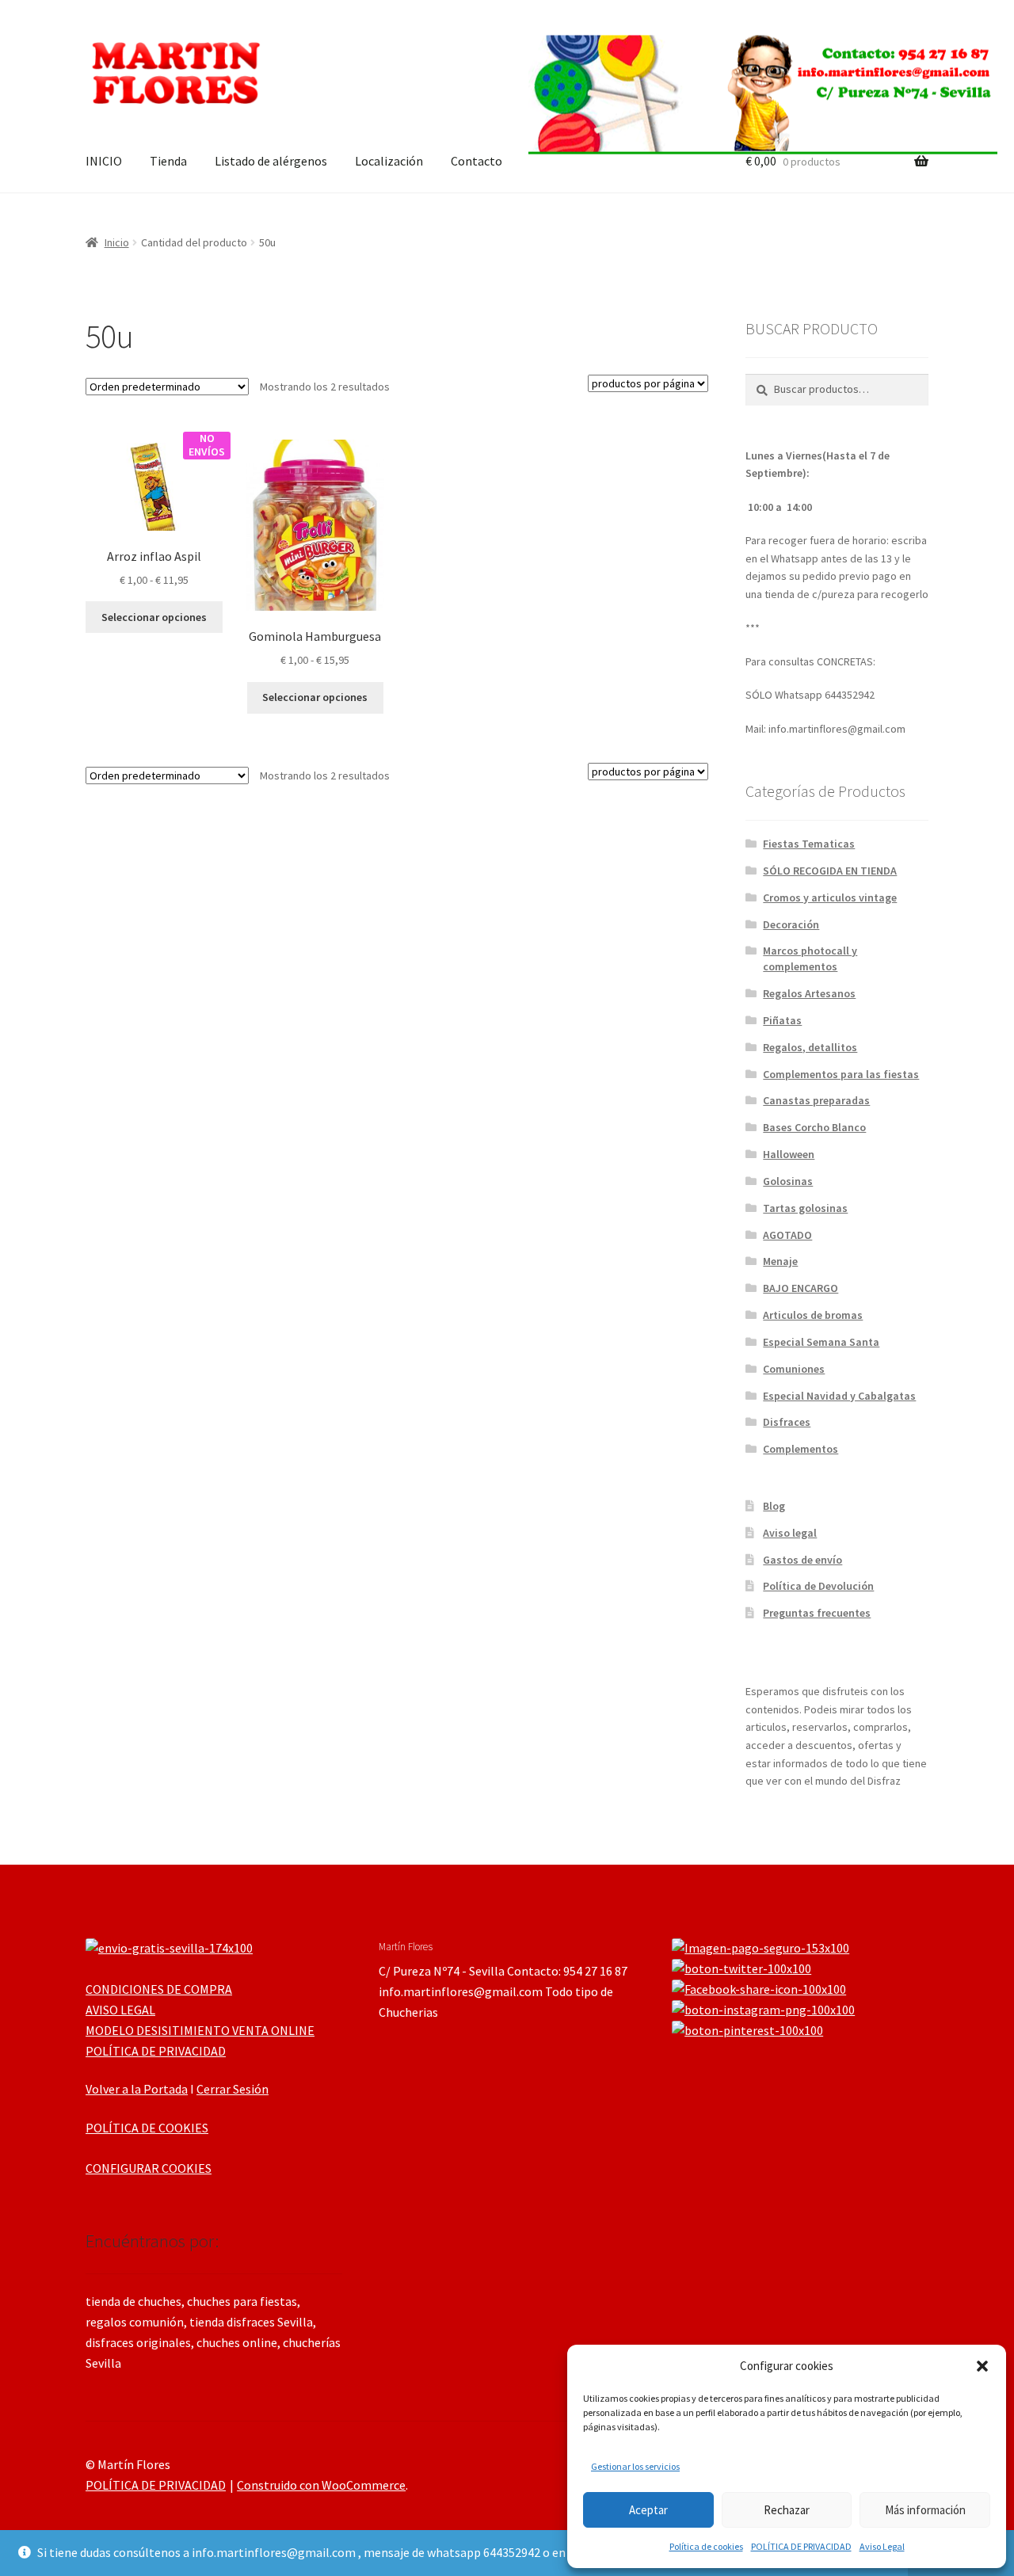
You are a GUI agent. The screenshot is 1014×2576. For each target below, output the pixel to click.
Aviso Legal (882, 2546)
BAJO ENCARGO (801, 1288)
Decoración (791, 924)
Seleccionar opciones (154, 617)
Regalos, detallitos (810, 1047)
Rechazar (787, 2510)
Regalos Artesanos (809, 993)
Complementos (801, 1449)
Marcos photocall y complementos (810, 958)
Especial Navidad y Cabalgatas (839, 1396)
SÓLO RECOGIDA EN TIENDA (830, 871)
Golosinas (788, 1181)
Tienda (168, 161)
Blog (774, 1506)
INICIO (104, 161)
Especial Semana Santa (821, 1342)
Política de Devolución (818, 1586)
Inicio (117, 242)
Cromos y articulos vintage (830, 897)
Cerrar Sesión (233, 2089)
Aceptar (648, 2510)
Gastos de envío (802, 1560)
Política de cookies (706, 2546)
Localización (389, 161)
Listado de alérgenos (271, 161)
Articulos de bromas (813, 1315)
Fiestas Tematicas (809, 844)
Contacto (477, 161)
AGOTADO (787, 1235)
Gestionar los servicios (635, 2466)
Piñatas (782, 1020)
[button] (982, 2366)
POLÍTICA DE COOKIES (147, 2128)
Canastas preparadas (816, 1100)
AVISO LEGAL (120, 2010)
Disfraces (787, 1422)
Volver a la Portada (137, 2089)
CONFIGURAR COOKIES (149, 2168)
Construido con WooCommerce (321, 2485)
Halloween (789, 1154)
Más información (925, 2510)
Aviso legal (790, 1533)
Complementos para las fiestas (841, 1074)
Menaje (780, 1261)
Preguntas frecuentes (817, 1613)
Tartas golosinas (805, 1208)
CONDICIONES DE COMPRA (159, 1989)
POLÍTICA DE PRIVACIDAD (801, 2546)
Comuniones (794, 1369)
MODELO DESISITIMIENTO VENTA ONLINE (200, 2030)
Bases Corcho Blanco (814, 1127)
